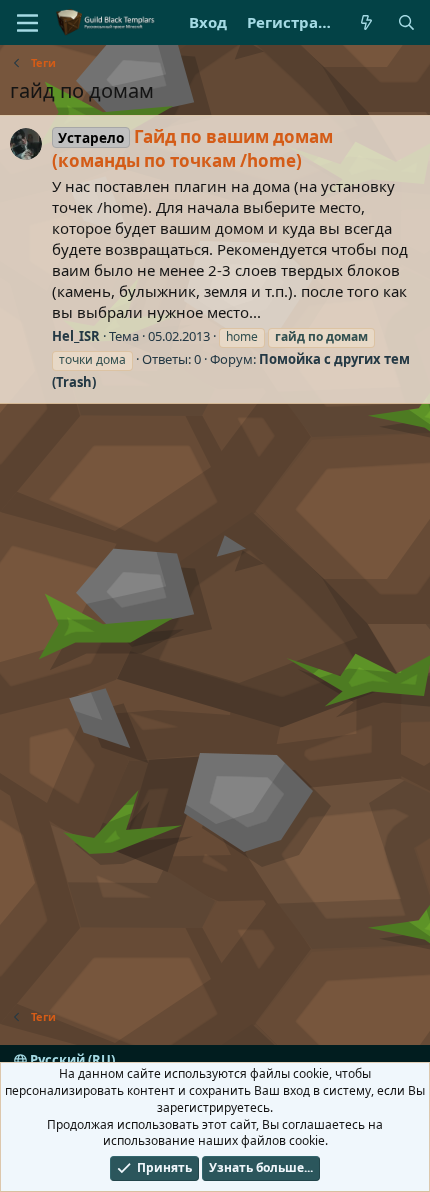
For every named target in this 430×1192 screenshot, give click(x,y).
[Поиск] (406, 22)
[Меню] (27, 23)
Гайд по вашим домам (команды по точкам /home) (192, 148)
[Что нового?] (366, 22)
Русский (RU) (71, 1060)
